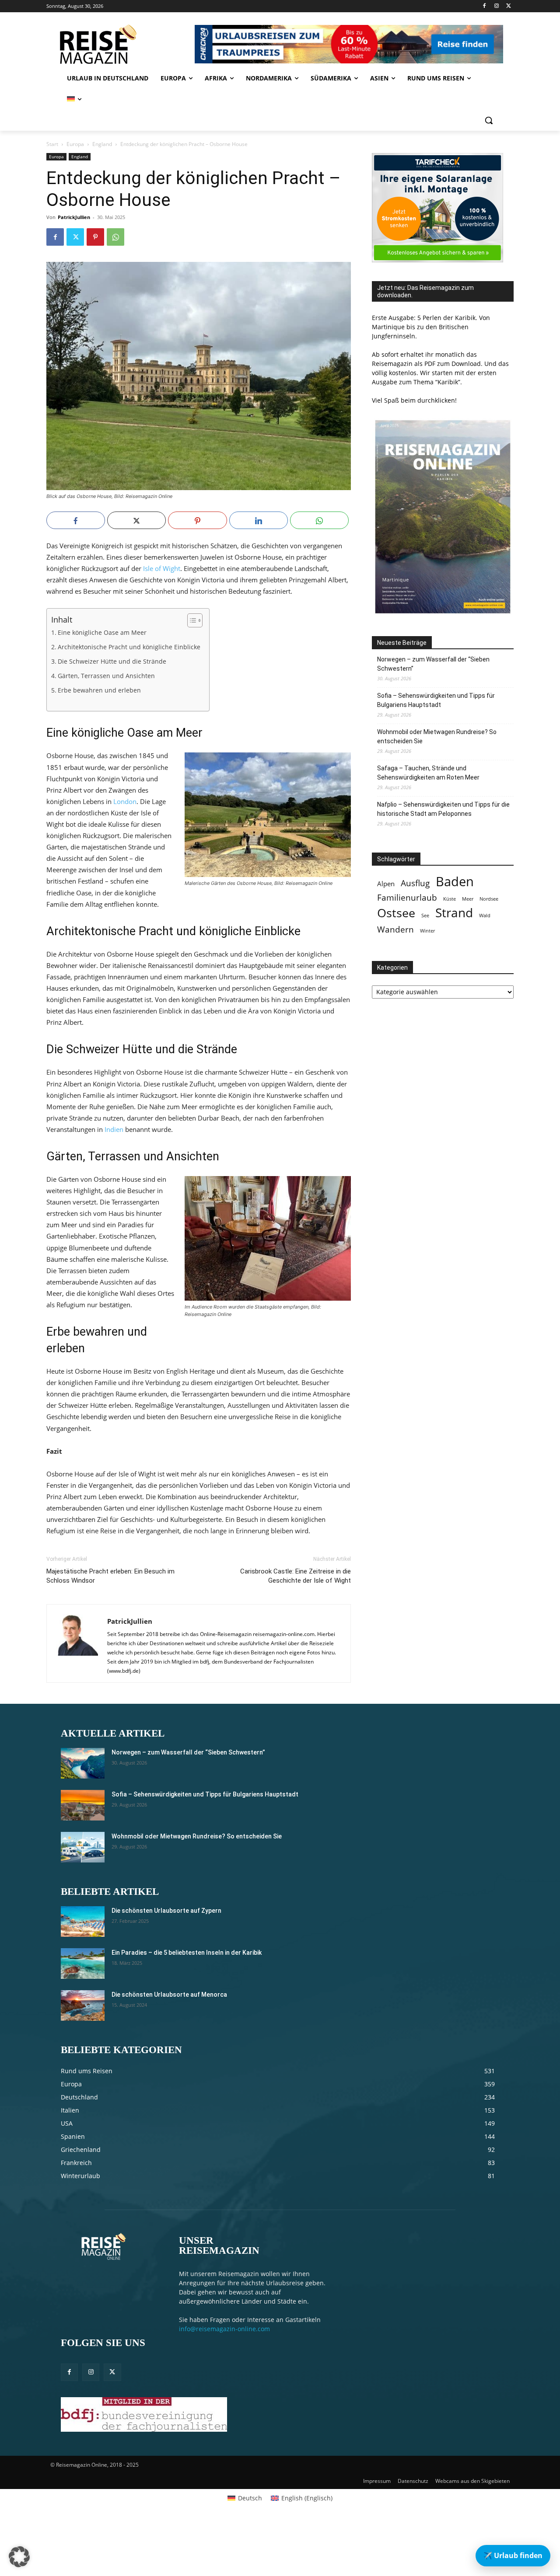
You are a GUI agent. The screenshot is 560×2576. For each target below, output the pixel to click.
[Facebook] (485, 6)
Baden (455, 882)
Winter (427, 931)
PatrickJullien (74, 217)
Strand (454, 913)
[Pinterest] (95, 237)
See (425, 916)
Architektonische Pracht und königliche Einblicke (129, 647)
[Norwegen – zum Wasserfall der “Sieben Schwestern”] (83, 1763)
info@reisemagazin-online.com (224, 2329)
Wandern (395, 929)
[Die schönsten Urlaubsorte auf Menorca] (83, 2005)
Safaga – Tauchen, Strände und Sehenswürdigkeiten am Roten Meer (428, 773)
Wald (485, 916)
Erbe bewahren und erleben (99, 690)
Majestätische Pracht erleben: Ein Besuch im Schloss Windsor (110, 1576)
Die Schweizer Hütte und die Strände (112, 661)
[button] (489, 120)
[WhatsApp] (115, 237)
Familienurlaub (407, 897)
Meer (468, 899)
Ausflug (415, 883)
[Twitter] (509, 6)
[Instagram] (496, 6)
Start (52, 144)
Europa (75, 144)
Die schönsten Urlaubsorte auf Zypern (166, 1911)
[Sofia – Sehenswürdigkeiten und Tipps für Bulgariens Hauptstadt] (83, 1805)
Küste (450, 899)
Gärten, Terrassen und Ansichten (106, 676)
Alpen (386, 884)
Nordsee (489, 899)
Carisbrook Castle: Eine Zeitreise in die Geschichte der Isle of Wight (296, 1576)
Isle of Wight (162, 568)
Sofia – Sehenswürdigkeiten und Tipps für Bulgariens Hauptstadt (436, 700)
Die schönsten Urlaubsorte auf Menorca (169, 1995)
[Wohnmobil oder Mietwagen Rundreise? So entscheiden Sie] (83, 1847)
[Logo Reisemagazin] (119, 44)
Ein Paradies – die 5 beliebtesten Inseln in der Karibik (187, 1953)
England (102, 144)
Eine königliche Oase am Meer (102, 633)
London (125, 801)
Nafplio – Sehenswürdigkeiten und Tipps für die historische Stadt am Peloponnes (443, 809)
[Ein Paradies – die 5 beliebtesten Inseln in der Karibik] (83, 1963)
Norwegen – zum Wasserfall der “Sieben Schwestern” (433, 664)
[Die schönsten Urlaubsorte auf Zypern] (83, 1922)
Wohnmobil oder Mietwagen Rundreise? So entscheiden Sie (437, 736)
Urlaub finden (513, 2555)
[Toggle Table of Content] (191, 620)
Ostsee (396, 913)
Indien (114, 1129)
